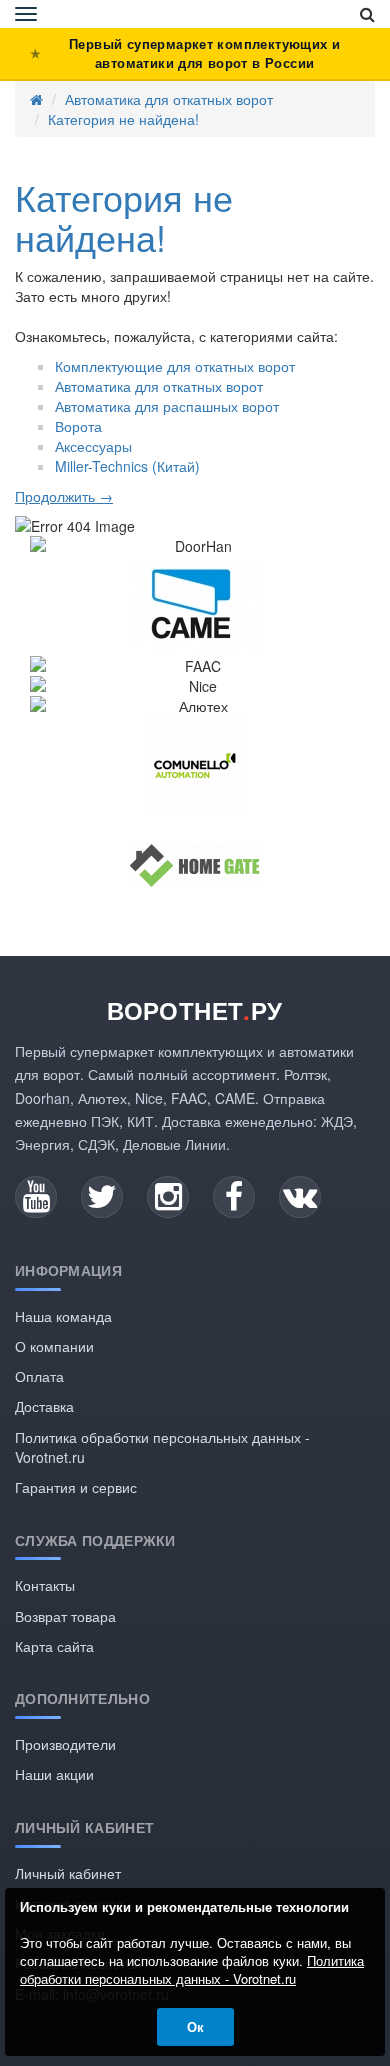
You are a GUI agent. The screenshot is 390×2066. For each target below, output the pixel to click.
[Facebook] (234, 1197)
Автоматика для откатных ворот (169, 99)
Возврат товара (65, 1616)
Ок (195, 2026)
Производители (65, 1744)
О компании (54, 1346)
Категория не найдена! (123, 119)
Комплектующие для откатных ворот (175, 366)
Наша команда (63, 1316)
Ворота (78, 426)
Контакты (45, 1585)
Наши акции (54, 1774)
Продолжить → (64, 496)
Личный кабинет (68, 1873)
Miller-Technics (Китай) (127, 466)
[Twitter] (102, 1197)
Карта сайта (54, 1646)
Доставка (44, 1406)
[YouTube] (36, 1197)
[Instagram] (168, 1197)
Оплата (39, 1376)
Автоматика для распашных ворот (167, 406)
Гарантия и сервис (76, 1487)
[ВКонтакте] (300, 1197)
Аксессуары (93, 446)
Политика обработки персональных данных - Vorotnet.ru (192, 1969)
